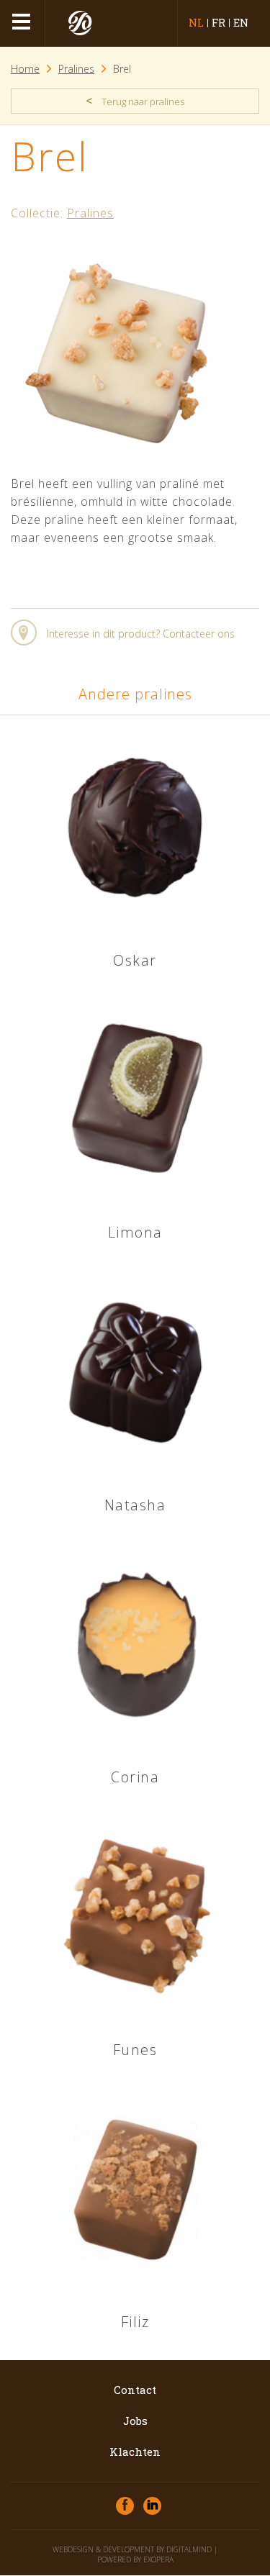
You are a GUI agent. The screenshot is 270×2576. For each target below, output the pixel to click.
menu (23, 23)
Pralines (76, 69)
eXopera (158, 2559)
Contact (135, 2390)
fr (219, 23)
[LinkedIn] (152, 2506)
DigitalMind (189, 2549)
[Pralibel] (81, 23)
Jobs (135, 2421)
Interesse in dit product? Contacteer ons (141, 634)
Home (25, 69)
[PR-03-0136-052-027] (119, 461)
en (241, 23)
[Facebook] (125, 2506)
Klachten (135, 2452)
